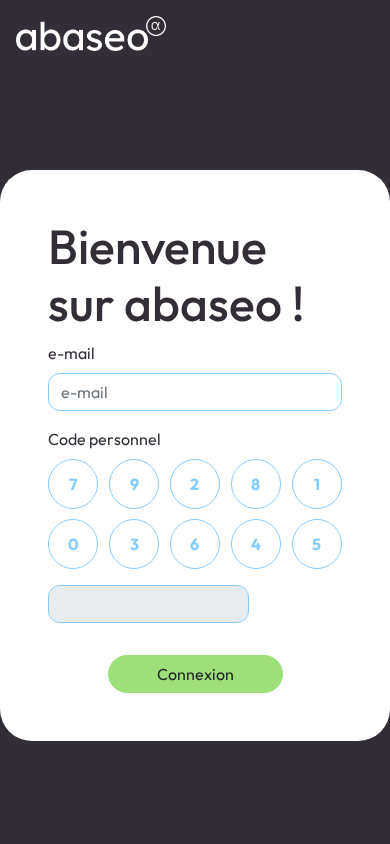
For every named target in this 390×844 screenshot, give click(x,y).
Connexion (195, 674)
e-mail (71, 353)
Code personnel (104, 439)
